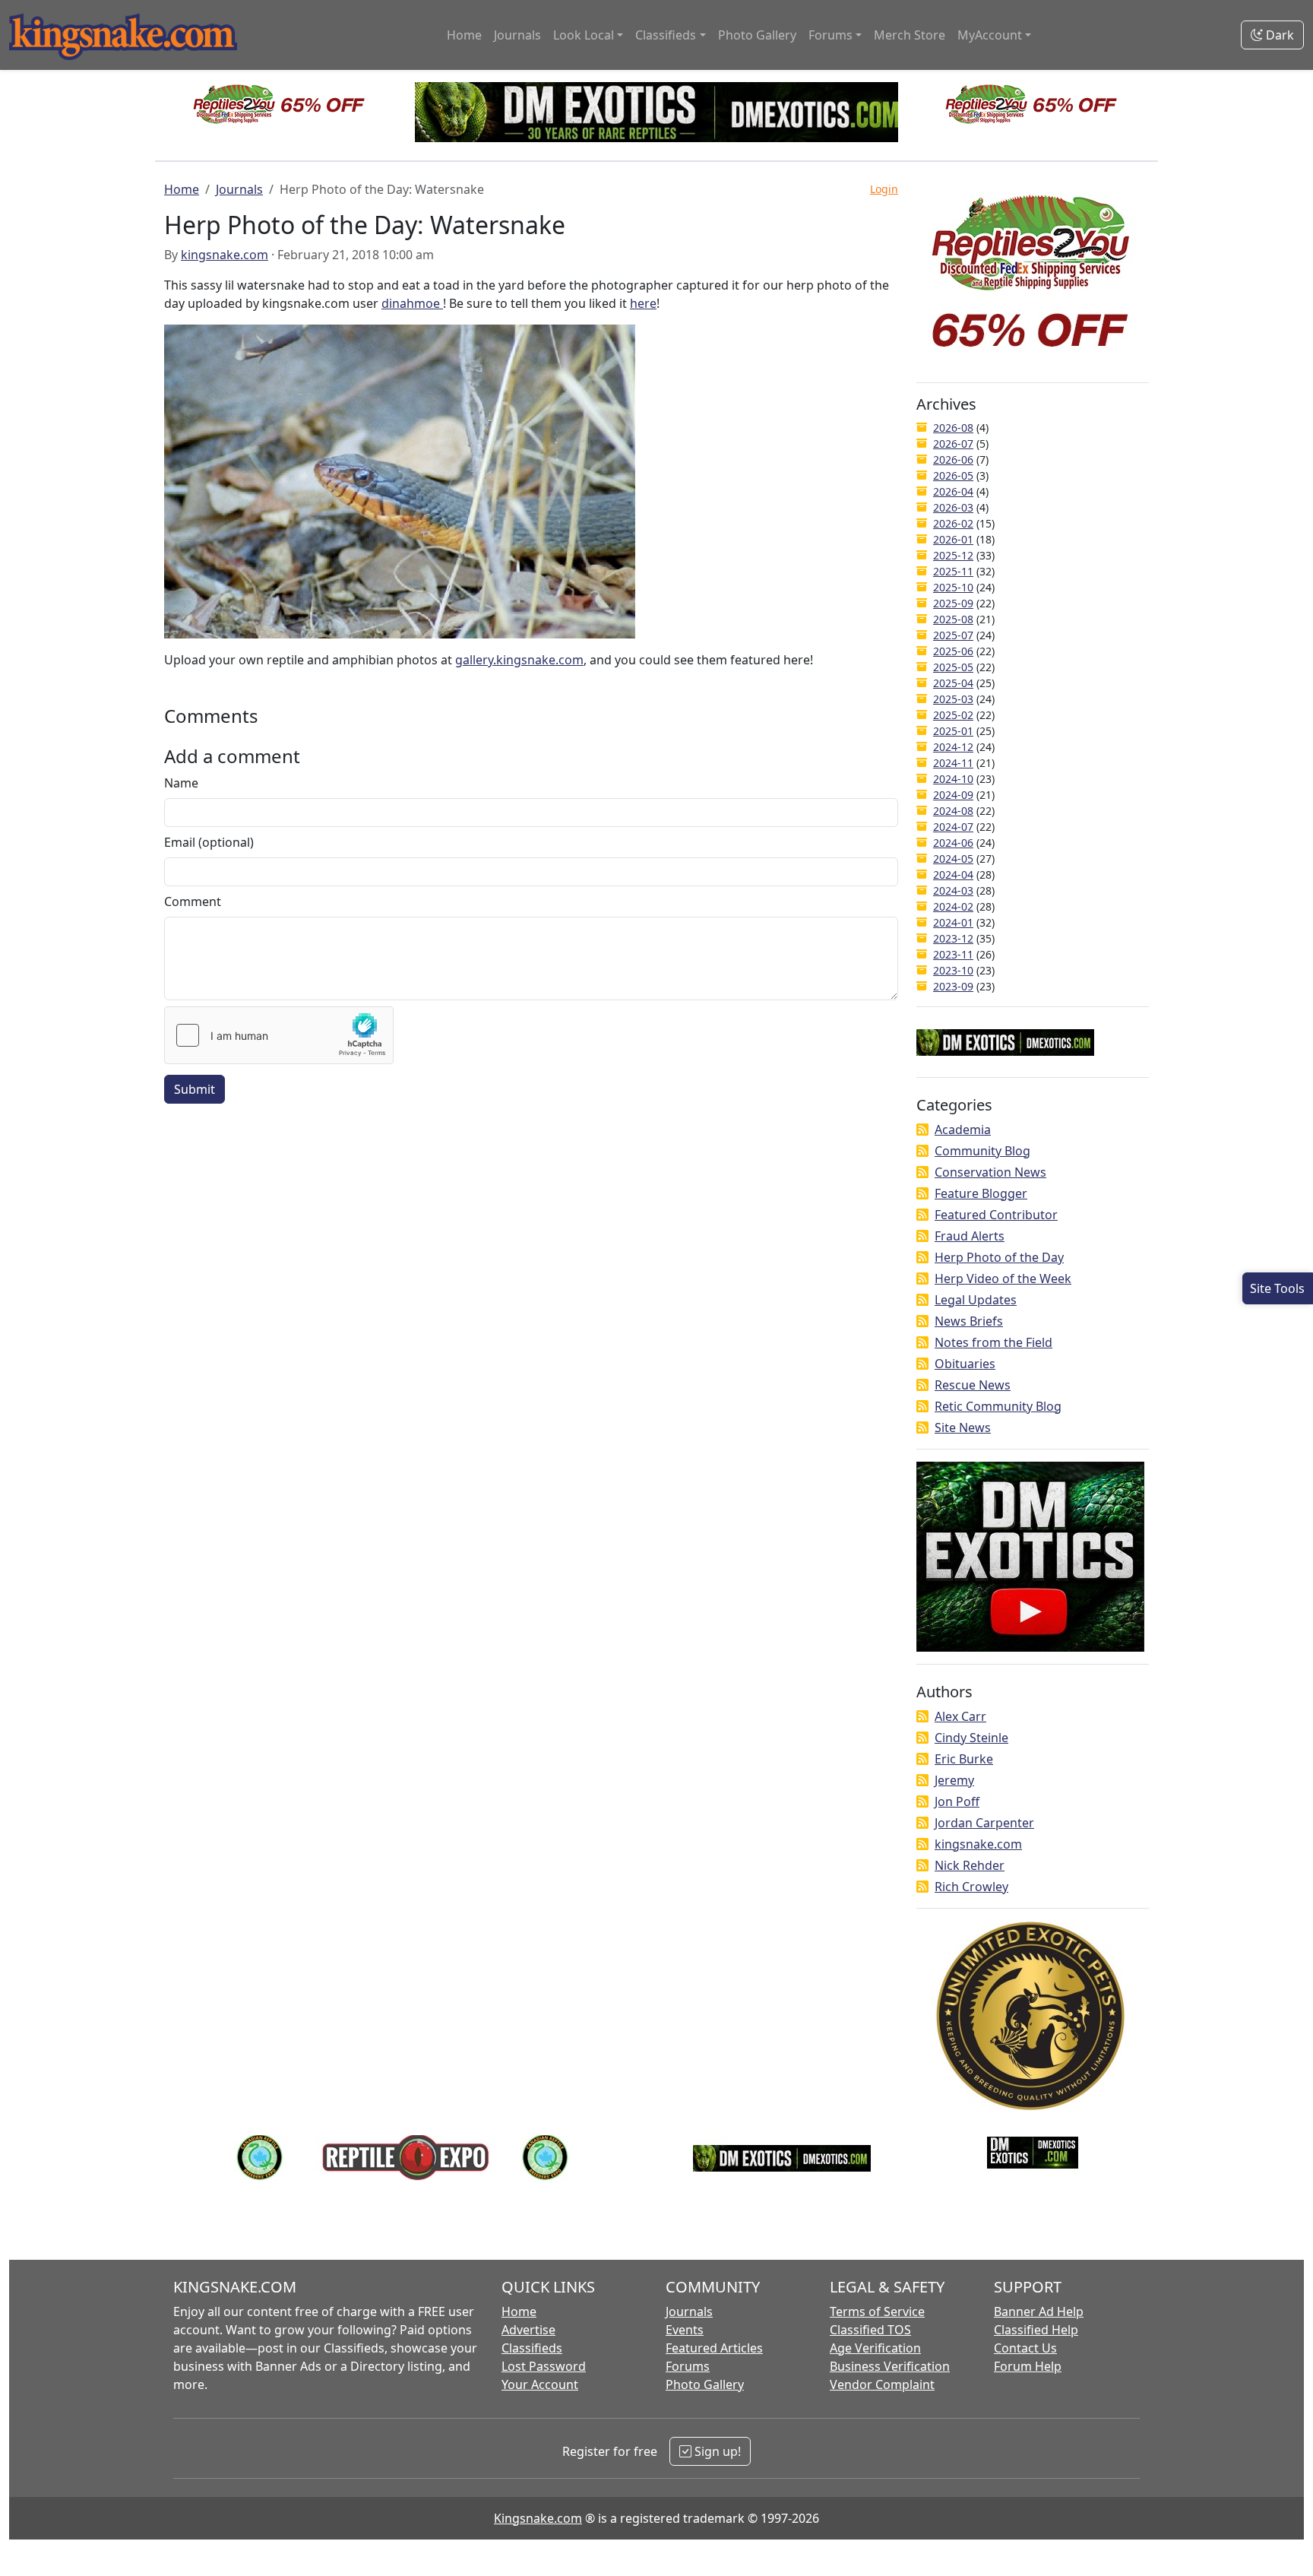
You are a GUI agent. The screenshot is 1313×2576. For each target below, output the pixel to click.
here (643, 303)
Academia (963, 1130)
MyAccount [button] (990, 35)
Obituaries (965, 1364)
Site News (963, 1427)
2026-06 (953, 459)
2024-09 (953, 795)
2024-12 (953, 747)
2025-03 (953, 699)
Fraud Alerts (970, 1236)
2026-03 (953, 507)
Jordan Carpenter (984, 1823)
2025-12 (953, 555)
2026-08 (953, 428)
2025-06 (953, 651)
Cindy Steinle (971, 1738)
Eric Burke (964, 1759)
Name (181, 783)
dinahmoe (412, 303)
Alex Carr (960, 1716)
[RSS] (922, 1130)
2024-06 (953, 843)
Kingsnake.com (538, 2518)
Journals (517, 35)
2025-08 (953, 619)
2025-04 (953, 683)
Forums (688, 2366)
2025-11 (953, 571)
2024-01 (953, 922)
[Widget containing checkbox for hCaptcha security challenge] (279, 1035)
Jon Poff (957, 1801)
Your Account (540, 2384)
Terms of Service (877, 2311)
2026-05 (953, 475)
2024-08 (953, 811)
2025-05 (953, 667)
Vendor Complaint (882, 2384)
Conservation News (990, 1172)
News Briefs (969, 1321)
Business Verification (890, 2366)
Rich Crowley (971, 1887)
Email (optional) (209, 842)
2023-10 (953, 970)
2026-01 (953, 539)
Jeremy (954, 1780)
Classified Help (1036, 2330)
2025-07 (953, 635)
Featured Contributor (996, 1215)
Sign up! (716, 2451)
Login (884, 189)
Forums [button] (831, 35)
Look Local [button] (584, 35)
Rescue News (973, 1385)
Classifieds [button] (666, 35)
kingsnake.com (225, 255)
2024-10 (953, 779)
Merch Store (910, 35)
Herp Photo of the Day (999, 1257)
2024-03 (953, 890)
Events (685, 2330)
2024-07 (953, 827)
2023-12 (953, 938)
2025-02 (953, 715)
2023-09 (953, 986)
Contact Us (1025, 2348)
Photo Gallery (757, 35)
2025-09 (953, 603)
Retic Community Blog (998, 1406)
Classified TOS (870, 2330)
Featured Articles (714, 2348)
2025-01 (953, 731)
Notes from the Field (993, 1342)
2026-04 (953, 491)
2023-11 (953, 954)
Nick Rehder (970, 1865)
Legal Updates (976, 1300)
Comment (193, 901)
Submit (195, 1089)
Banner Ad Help (1039, 2311)
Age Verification (875, 2348)
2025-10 (953, 587)
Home (464, 35)
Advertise (528, 2330)
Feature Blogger (981, 1193)
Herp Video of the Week (1003, 1278)
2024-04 (953, 875)
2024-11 (953, 763)
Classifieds (532, 2348)
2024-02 (953, 906)
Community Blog (982, 1151)
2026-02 (953, 523)
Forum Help (1028, 2366)
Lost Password (544, 2366)
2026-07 (953, 444)
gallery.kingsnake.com (519, 660)
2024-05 (953, 859)
